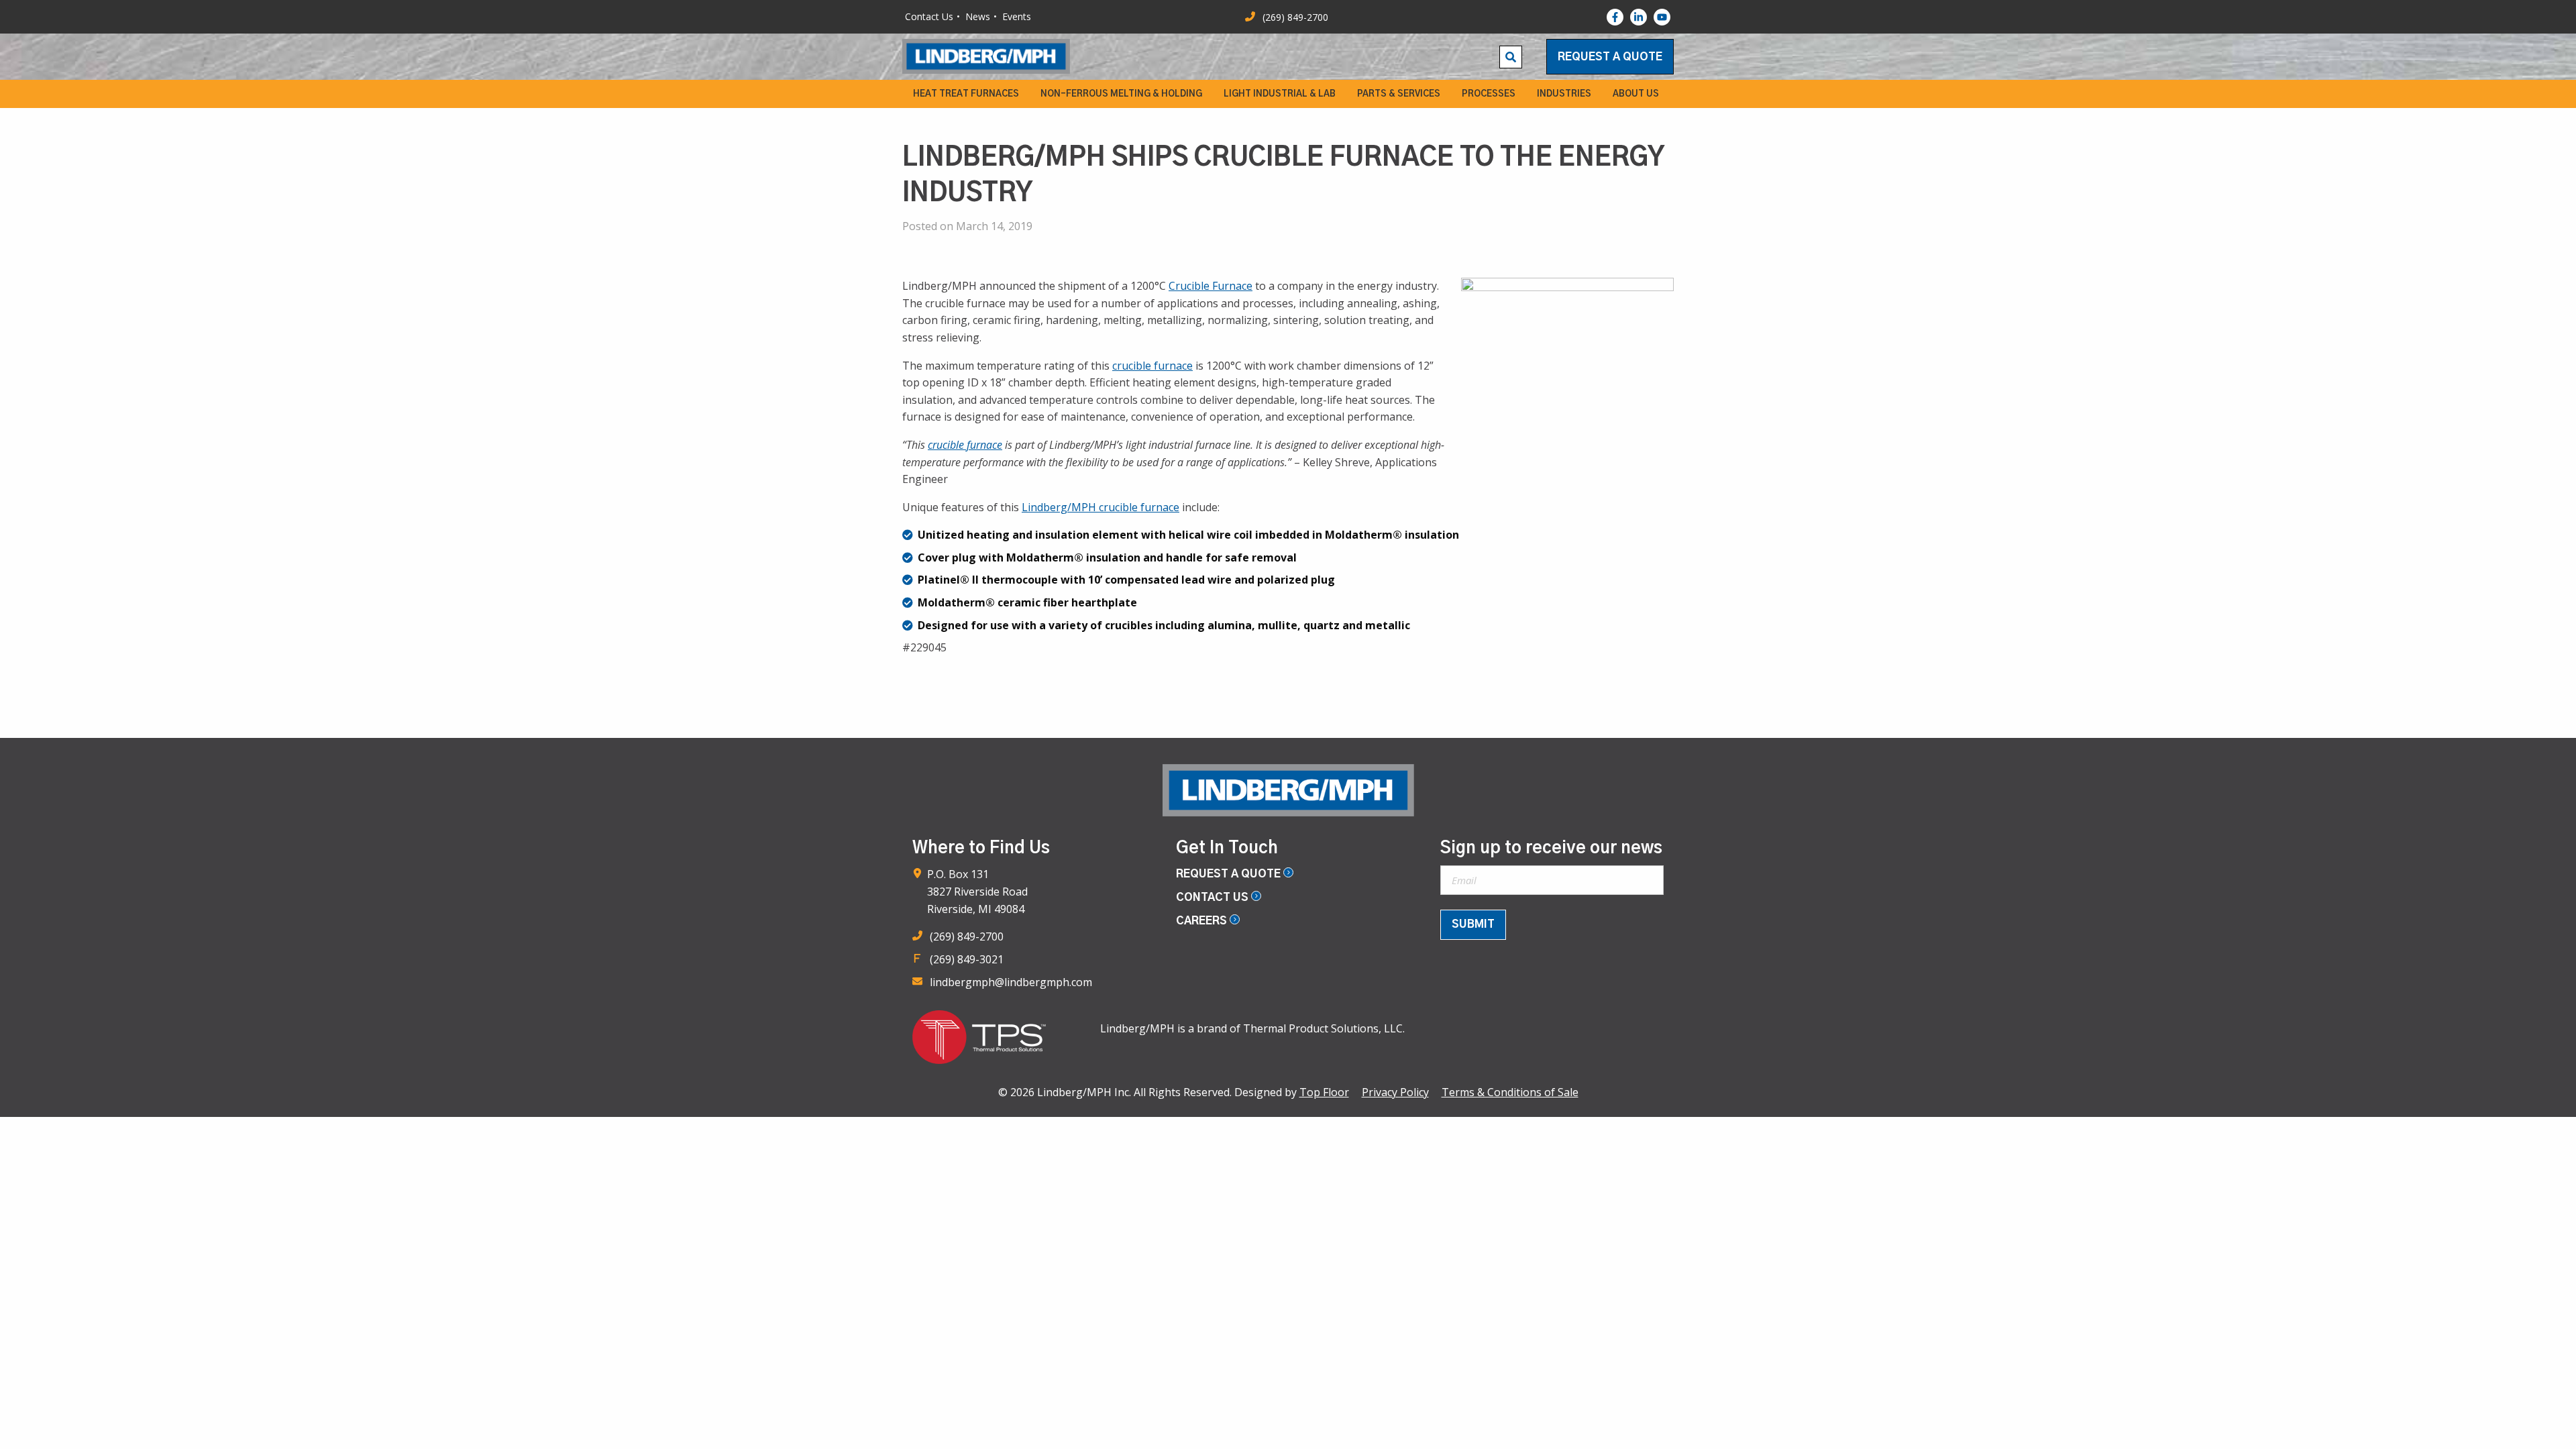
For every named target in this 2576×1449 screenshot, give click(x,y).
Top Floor (1324, 1092)
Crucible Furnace (1211, 286)
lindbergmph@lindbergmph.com (1011, 982)
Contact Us (929, 16)
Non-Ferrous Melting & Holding (1121, 94)
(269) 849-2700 (967, 936)
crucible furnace (1152, 366)
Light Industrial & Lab (1280, 94)
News (978, 16)
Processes (1489, 94)
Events (1017, 16)
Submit (1473, 924)
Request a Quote (1610, 57)
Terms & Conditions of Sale (1510, 1092)
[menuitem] (966, 94)
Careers (1203, 921)
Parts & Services (1399, 94)
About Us (1636, 94)
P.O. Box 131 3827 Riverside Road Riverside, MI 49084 (977, 892)
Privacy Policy (1395, 1092)
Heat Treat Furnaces (966, 94)
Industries (1564, 94)
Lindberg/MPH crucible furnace (1101, 507)
